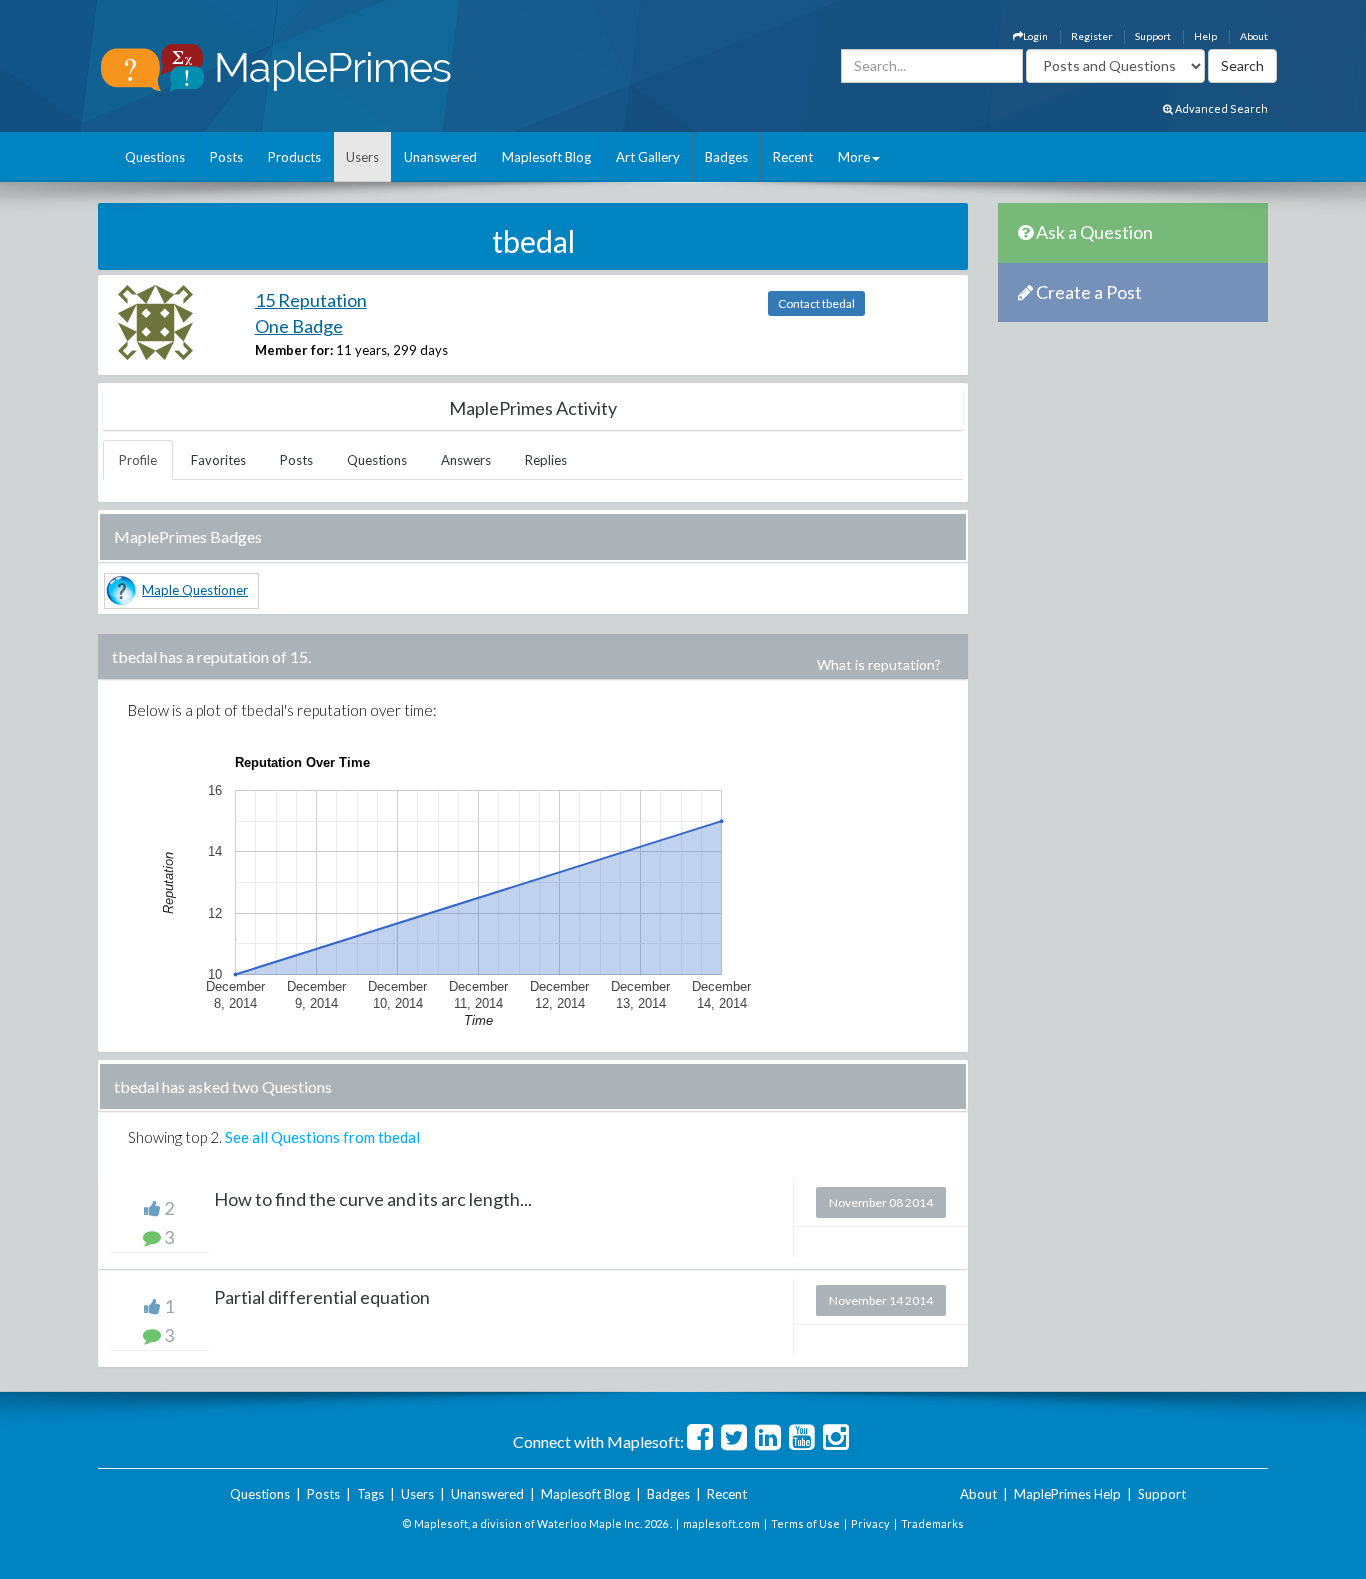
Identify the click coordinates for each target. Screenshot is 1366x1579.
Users (362, 157)
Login (1035, 36)
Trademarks (932, 1523)
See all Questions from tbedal (322, 1137)
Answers (466, 460)
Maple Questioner (195, 590)
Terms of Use (805, 1523)
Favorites (218, 460)
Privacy (870, 1523)
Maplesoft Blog (546, 157)
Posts (226, 157)
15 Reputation (311, 300)
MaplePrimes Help (1067, 1494)
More (854, 157)
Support (1153, 36)
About (1254, 36)
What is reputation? (879, 664)
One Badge (299, 326)
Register (1091, 36)
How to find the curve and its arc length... (373, 1199)
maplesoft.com (721, 1523)
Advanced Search (1220, 108)
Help (1205, 36)
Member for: (294, 350)
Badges (726, 157)
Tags (370, 1494)
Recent (793, 157)
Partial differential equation (322, 1297)
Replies (546, 460)
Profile (138, 460)
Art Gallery (648, 157)
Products (294, 157)
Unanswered (440, 157)
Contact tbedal (816, 303)
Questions (155, 157)
